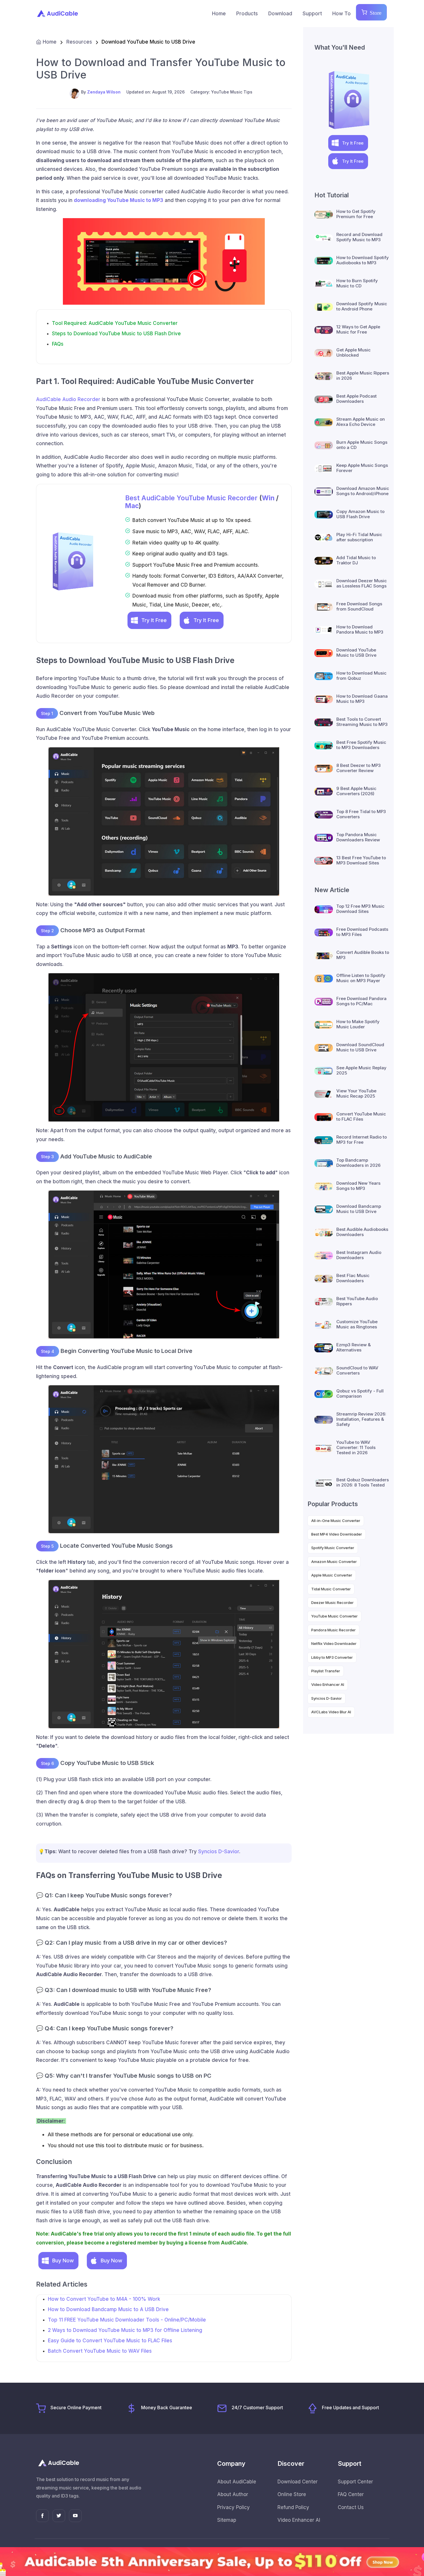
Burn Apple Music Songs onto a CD (362, 445)
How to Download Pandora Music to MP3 (360, 629)
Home (219, 14)
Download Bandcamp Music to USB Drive (359, 1209)
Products (247, 14)
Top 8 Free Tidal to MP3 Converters (361, 814)
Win (268, 498)
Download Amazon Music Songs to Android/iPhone (363, 491)
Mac (132, 506)
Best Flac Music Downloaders (353, 1278)
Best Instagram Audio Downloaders (359, 1255)
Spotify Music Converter (333, 1548)
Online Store (292, 2494)
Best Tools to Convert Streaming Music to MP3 (362, 722)
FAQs (58, 344)
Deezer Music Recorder (332, 1602)
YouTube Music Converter (334, 1616)
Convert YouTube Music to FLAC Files (361, 1116)
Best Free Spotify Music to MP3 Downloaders (361, 745)
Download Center (298, 2482)
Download (280, 14)
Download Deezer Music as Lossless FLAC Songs (362, 583)
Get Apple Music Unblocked (353, 352)
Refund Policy (293, 2507)
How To (342, 14)
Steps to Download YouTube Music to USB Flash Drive (116, 334)
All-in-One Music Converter (336, 1521)
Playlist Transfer (326, 1671)
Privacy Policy (233, 2507)
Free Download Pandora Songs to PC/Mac (361, 1001)
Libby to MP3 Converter (332, 1657)
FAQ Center (351, 2494)
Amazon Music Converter (334, 1562)
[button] (149, 620)
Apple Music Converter (332, 1575)
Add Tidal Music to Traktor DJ (356, 560)
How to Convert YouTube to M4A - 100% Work (104, 2299)
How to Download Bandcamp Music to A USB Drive (108, 2309)
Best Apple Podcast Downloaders (357, 399)
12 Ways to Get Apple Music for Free (358, 329)
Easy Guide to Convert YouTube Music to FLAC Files (110, 2341)
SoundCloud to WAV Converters (357, 1370)
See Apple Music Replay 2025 (361, 1070)
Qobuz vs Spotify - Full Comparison (360, 1393)
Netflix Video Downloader (334, 1643)
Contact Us (351, 2507)
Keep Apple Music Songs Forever (362, 468)
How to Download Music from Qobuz (361, 676)
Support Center (355, 2482)
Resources (79, 42)
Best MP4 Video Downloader (337, 1534)
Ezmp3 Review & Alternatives (353, 1347)
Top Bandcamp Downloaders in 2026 (358, 1163)
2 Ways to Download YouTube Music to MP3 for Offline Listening (125, 2330)
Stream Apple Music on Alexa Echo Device (361, 422)
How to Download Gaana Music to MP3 (362, 699)
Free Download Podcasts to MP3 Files (362, 932)
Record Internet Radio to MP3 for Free (362, 1140)
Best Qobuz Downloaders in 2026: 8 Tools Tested (363, 1482)
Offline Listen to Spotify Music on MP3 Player (361, 978)
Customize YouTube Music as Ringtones (357, 1324)
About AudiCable (237, 2482)
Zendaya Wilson (104, 92)
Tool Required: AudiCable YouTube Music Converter (115, 323)
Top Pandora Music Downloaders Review (358, 837)
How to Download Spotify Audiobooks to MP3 (363, 260)
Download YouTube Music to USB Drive (356, 653)
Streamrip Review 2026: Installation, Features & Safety (361, 1419)
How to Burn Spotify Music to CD (357, 283)
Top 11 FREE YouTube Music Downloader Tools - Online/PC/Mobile (127, 2320)
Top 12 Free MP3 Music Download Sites (360, 909)
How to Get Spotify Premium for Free (356, 214)
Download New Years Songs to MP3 (358, 1186)
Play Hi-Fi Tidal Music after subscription (359, 537)
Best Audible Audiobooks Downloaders (362, 1232)
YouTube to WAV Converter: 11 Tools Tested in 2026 (356, 1447)
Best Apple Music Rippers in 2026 (363, 376)
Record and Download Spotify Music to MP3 (359, 237)
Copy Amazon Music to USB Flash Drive (360, 514)
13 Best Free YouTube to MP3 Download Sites (361, 860)
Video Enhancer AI (328, 1684)
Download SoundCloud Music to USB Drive (360, 1047)
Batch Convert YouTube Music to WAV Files (100, 2351)
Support (312, 14)
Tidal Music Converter (331, 1589)
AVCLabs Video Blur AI (331, 1712)
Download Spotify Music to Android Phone (362, 306)
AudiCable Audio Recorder (68, 399)
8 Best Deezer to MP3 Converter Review (359, 768)
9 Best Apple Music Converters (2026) (356, 791)
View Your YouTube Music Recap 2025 (356, 1093)
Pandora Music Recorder (333, 1630)
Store (374, 12)
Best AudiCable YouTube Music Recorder (191, 498)
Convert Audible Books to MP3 (363, 955)
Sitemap (227, 2520)
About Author (233, 2494)
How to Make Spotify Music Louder (358, 1024)
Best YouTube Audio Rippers (357, 1301)
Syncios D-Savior (219, 1851)
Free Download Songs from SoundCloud (359, 606)
